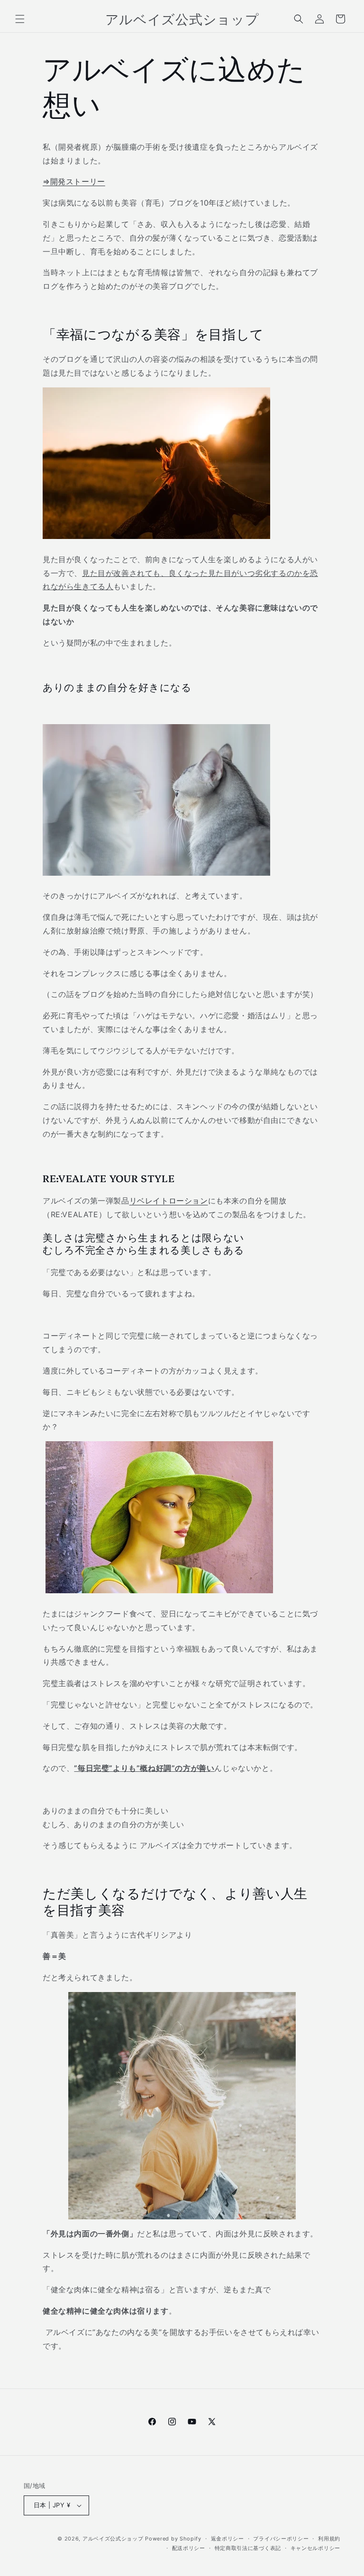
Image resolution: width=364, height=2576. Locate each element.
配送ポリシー (189, 2548)
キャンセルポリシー (315, 2548)
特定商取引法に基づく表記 (248, 2548)
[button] (20, 19)
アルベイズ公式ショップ (113, 2539)
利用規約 (329, 2539)
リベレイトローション (169, 1201)
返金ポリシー (227, 2539)
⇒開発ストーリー (74, 181)
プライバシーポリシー (281, 2539)
